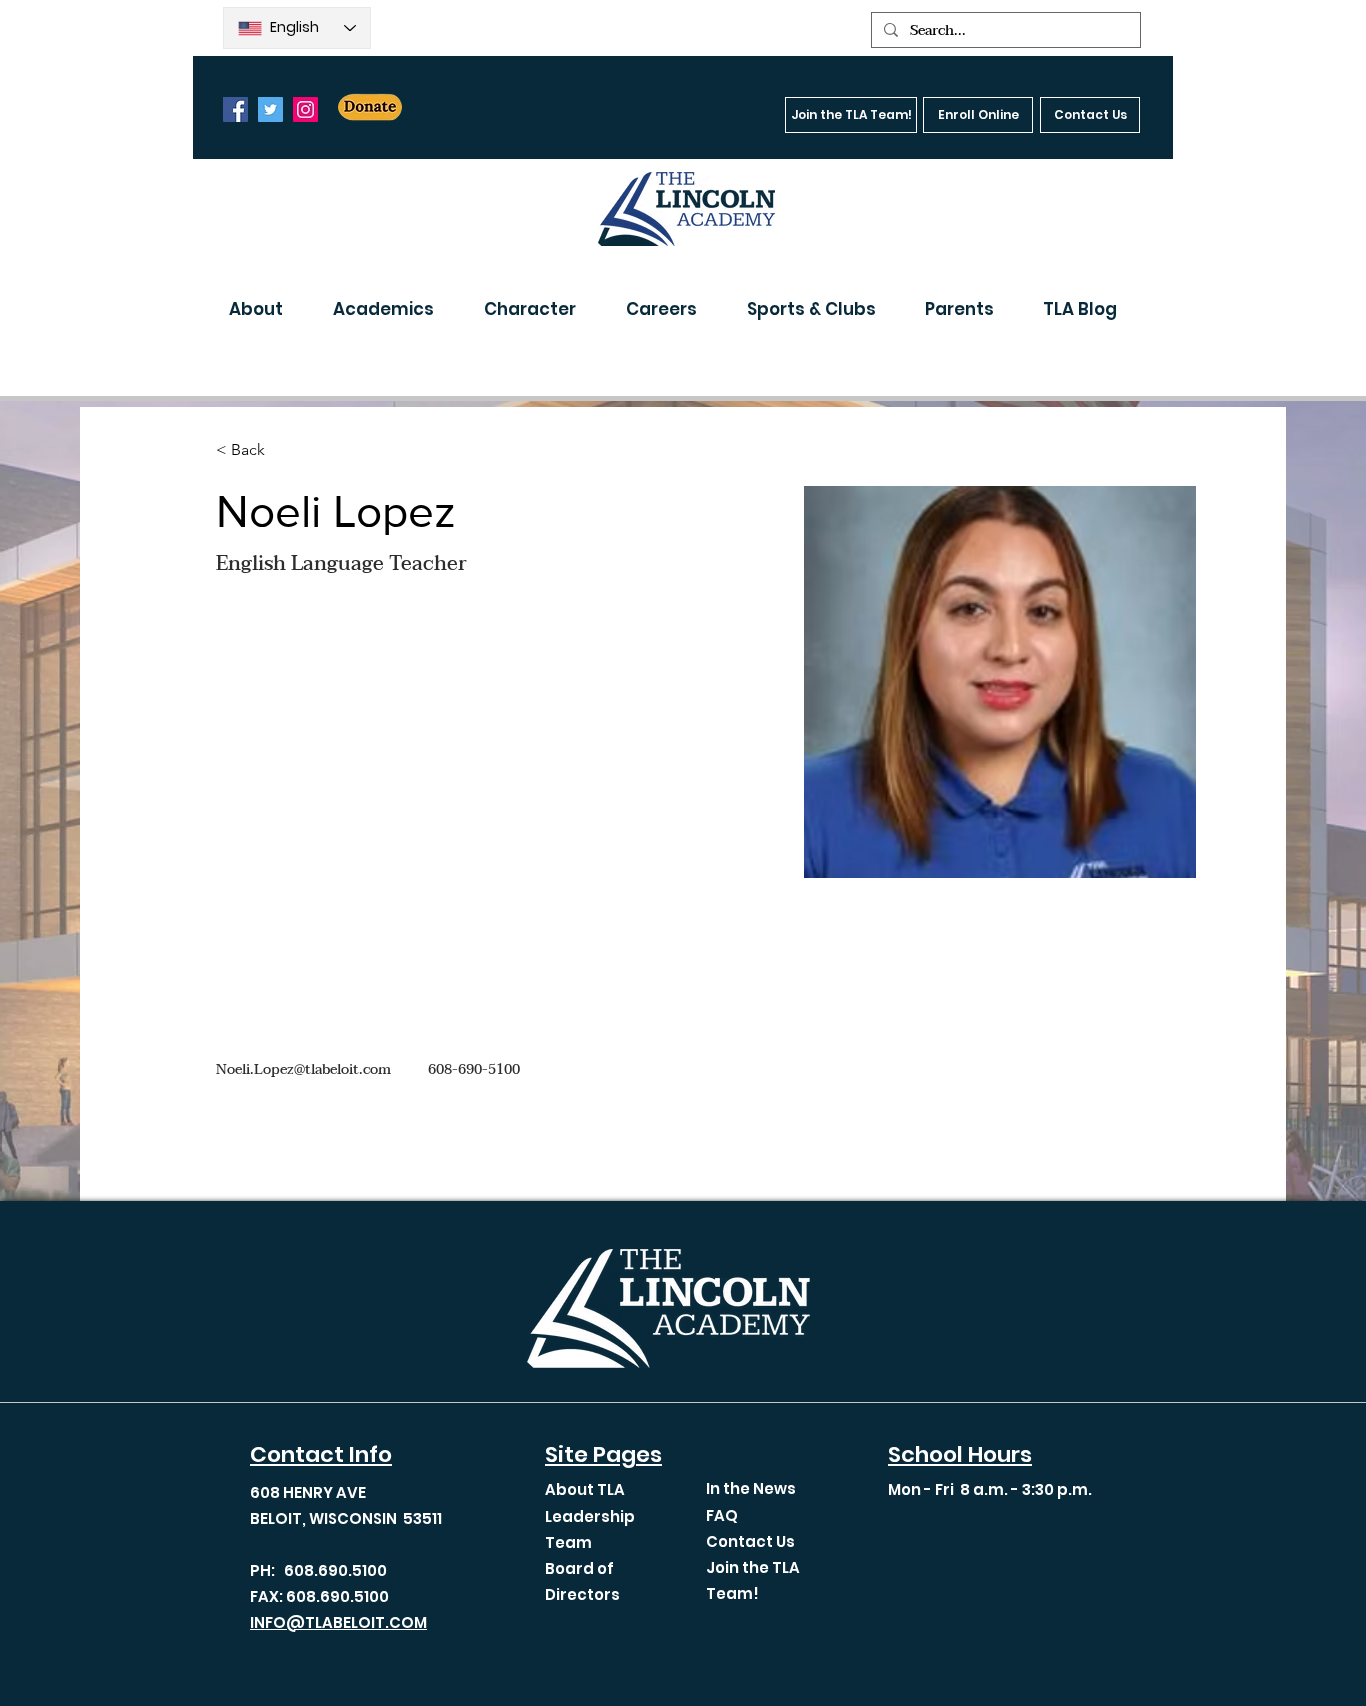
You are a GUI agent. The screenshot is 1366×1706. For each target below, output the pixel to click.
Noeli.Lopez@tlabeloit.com (303, 1069)
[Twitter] (270, 109)
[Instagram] (305, 109)
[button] (266, 309)
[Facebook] (235, 109)
